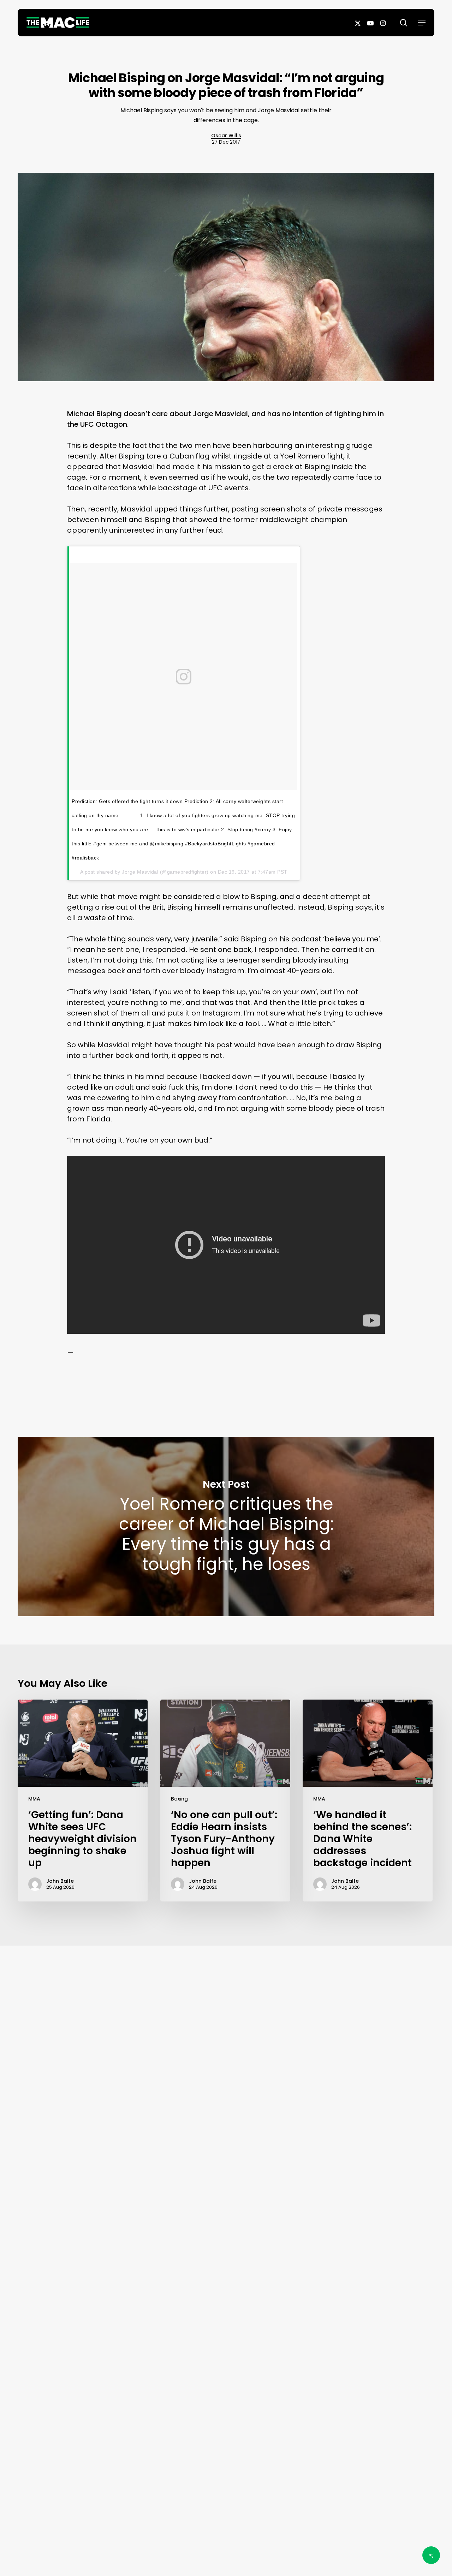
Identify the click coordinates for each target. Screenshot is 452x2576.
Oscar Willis (226, 136)
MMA (34, 1799)
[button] (422, 23)
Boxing (179, 1799)
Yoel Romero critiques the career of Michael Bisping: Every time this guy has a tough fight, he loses (226, 1527)
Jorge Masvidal (140, 872)
